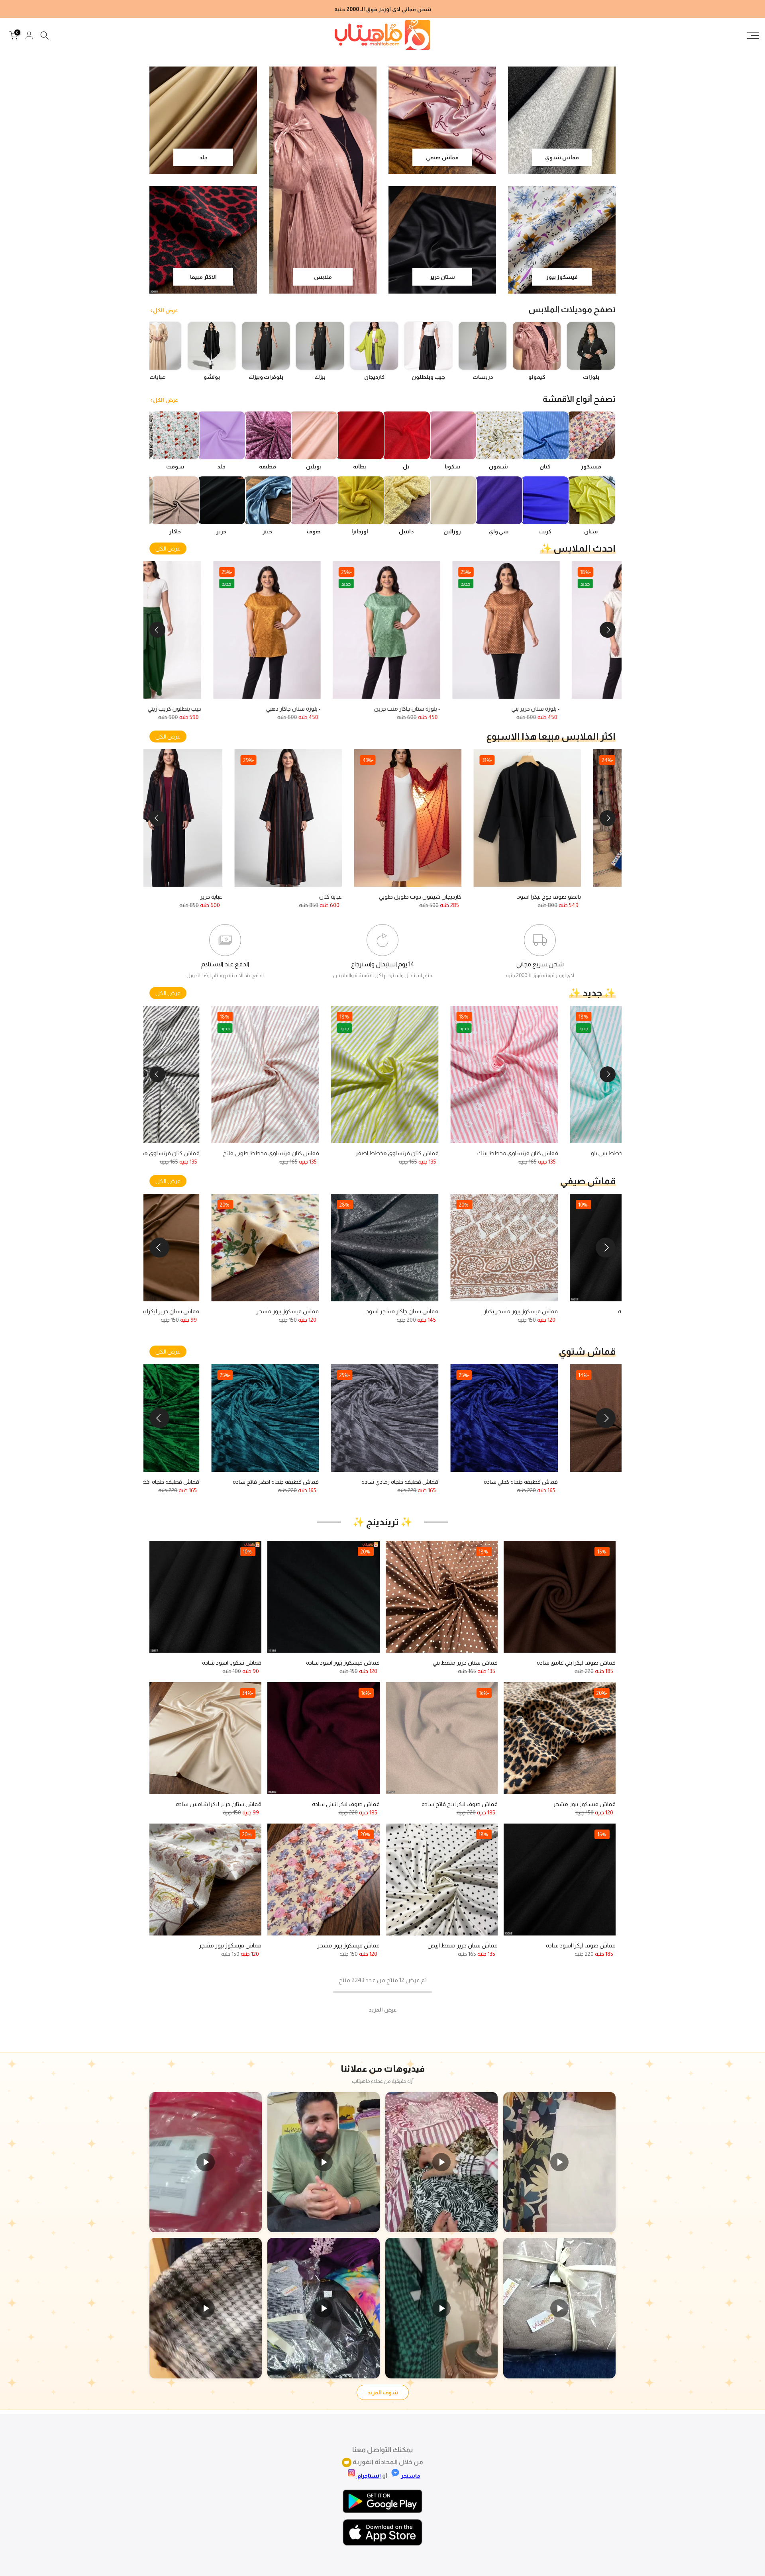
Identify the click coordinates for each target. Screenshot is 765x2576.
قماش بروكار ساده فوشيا (529, 1153)
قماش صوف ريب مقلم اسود (224, 1482)
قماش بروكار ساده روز (413, 1153)
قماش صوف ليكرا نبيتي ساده (346, 1804)
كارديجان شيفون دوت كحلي (379, 897)
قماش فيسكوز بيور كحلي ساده (462, 1311)
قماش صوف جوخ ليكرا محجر (465, 1482)
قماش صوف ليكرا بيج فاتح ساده (460, 1804)
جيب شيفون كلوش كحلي (262, 897)
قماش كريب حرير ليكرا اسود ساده (339, 1311)
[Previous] (608, 630)
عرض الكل (168, 549)
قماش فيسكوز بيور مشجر (228, 1311)
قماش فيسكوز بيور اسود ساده (343, 1663)
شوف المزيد (383, 2392)
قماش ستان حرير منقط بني (585, 1311)
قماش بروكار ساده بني (294, 1153)
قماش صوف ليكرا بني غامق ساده (576, 1663)
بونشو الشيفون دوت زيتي (409, 709)
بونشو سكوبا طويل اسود (500, 897)
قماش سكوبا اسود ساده (232, 1663)
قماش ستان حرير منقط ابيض (463, 1945)
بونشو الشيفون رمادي (533, 709)
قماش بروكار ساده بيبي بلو (170, 1153)
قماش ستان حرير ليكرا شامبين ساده (219, 1804)
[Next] (157, 630)
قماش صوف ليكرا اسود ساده (581, 1945)
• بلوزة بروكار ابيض (178, 709)
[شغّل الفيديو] (559, 2162)
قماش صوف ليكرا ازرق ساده (345, 1482)
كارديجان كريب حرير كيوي (291, 709)
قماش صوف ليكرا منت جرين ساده (577, 1482)
